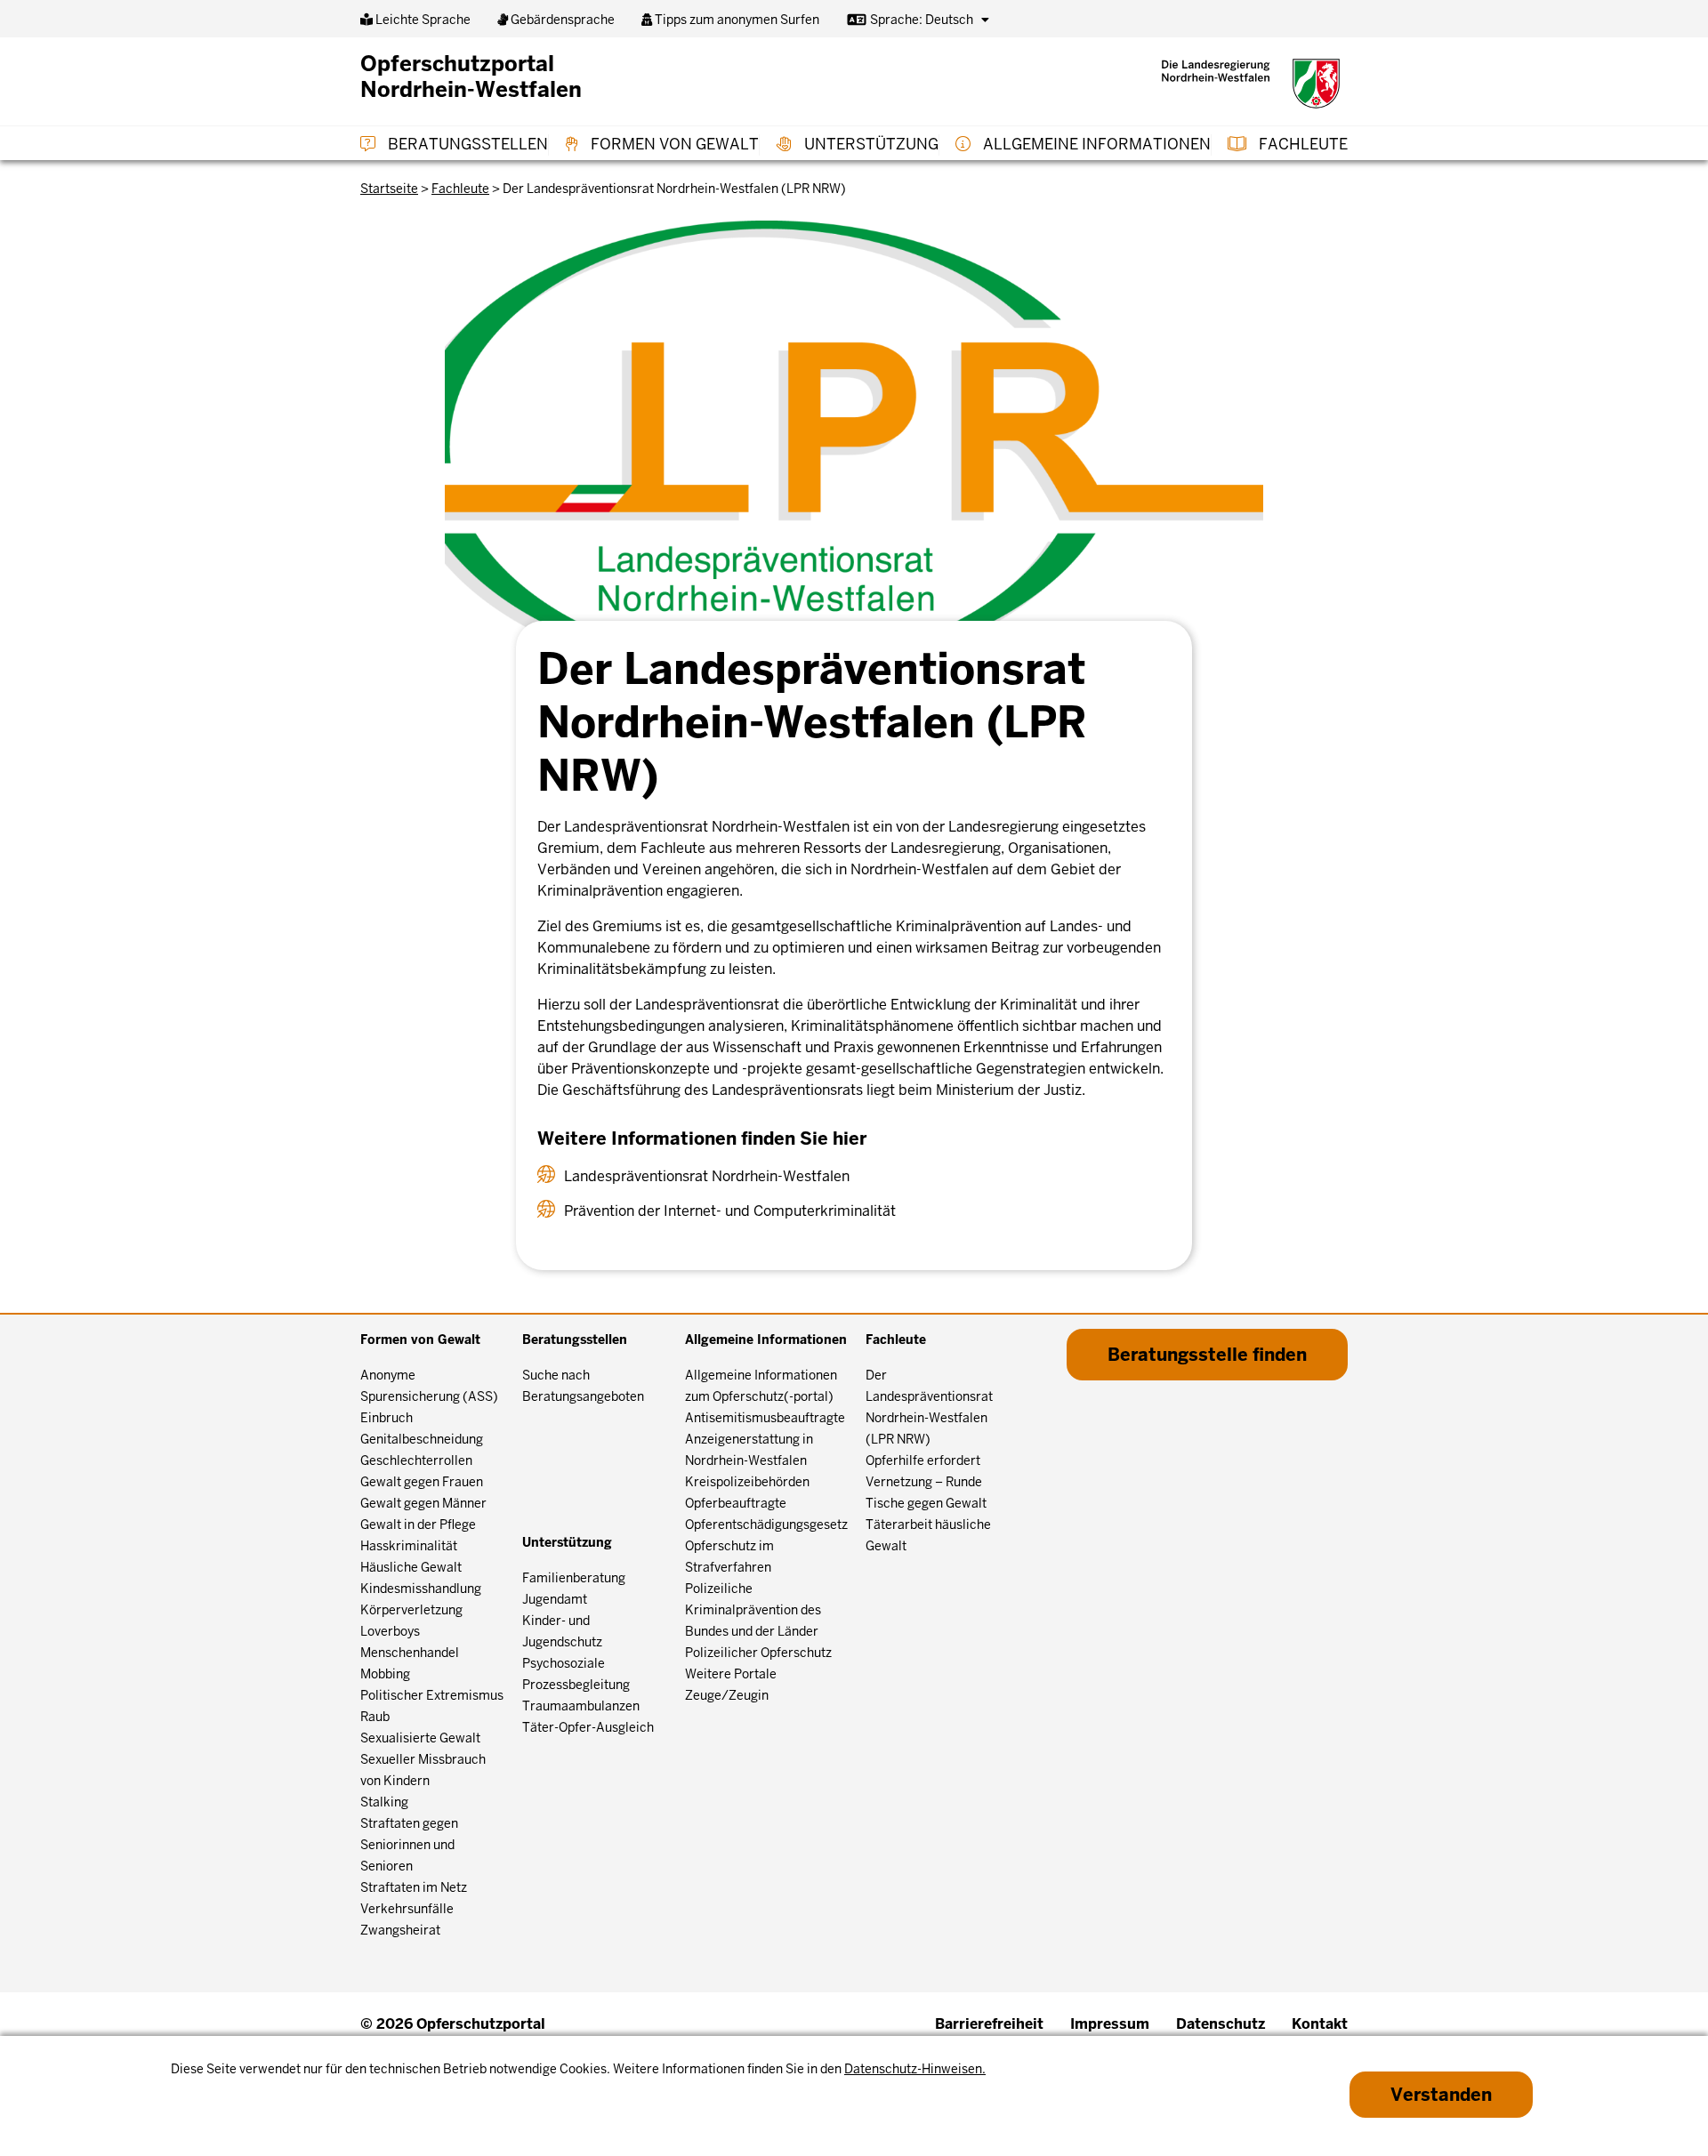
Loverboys (390, 1631)
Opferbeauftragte (736, 1503)
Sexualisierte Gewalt (420, 1738)
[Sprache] (985, 20)
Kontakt (1320, 2024)
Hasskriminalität (409, 1546)
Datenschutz (1221, 2024)
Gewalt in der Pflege (418, 1524)
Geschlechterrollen (416, 1460)
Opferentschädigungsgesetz (766, 1524)
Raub (375, 1717)
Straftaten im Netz (414, 1887)
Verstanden (1441, 2095)
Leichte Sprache (422, 20)
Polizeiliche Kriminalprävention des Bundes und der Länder (753, 1610)
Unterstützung (870, 144)
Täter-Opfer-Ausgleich (588, 1727)
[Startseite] (1251, 84)
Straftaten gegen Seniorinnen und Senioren (409, 1845)
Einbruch (387, 1418)
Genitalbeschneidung (422, 1439)
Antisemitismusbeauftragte (765, 1418)
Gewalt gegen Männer (423, 1503)
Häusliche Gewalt (411, 1567)
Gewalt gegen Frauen (422, 1482)
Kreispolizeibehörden (747, 1482)
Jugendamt (555, 1599)
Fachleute (1301, 144)
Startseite (389, 189)
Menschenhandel (410, 1653)
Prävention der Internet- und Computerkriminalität (730, 1211)
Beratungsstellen (466, 144)
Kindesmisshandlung (421, 1589)
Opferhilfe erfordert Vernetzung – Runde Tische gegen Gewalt (926, 1482)
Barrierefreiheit (989, 2024)
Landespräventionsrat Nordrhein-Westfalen (707, 1176)
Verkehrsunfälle (407, 1909)
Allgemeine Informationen (1095, 144)
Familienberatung (574, 1578)
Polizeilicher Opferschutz (758, 1653)
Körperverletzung (411, 1610)
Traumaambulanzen (581, 1706)
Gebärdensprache (561, 20)
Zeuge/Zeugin (727, 1695)
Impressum (1110, 2024)
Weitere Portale (731, 1674)
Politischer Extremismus (432, 1695)
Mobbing (385, 1674)
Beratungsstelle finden (1207, 1355)
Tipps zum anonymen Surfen (736, 20)
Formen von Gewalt (673, 144)
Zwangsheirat (400, 1930)
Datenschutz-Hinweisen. (915, 2069)
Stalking (384, 1802)
